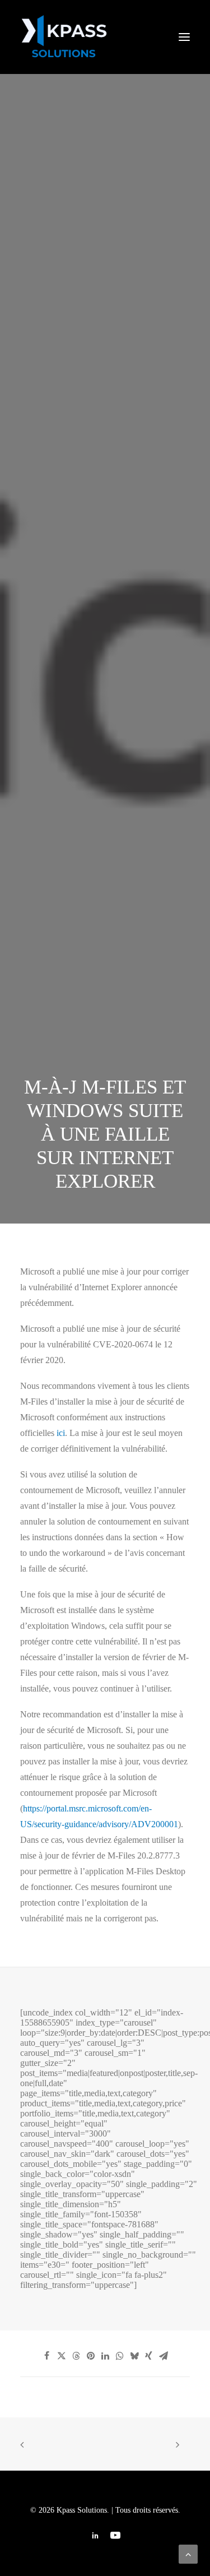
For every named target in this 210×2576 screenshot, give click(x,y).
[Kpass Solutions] (105, 37)
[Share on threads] (76, 2356)
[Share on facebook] (47, 2356)
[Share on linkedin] (105, 2356)
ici (61, 1433)
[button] (184, 37)
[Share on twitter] (62, 2356)
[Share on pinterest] (91, 2356)
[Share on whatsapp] (120, 2356)
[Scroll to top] (188, 2553)
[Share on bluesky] (134, 2356)
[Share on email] (164, 2356)
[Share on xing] (149, 2356)
